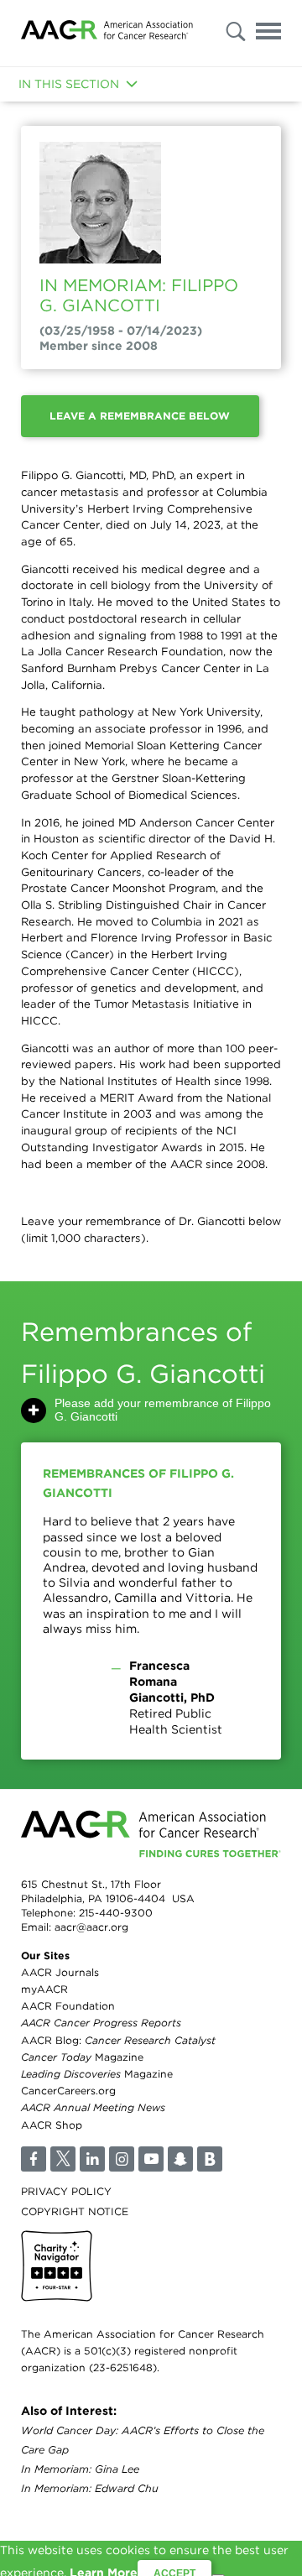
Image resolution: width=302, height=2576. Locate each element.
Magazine (82, 2057)
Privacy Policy (66, 2191)
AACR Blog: (118, 2040)
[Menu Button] (268, 34)
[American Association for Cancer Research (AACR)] (107, 33)
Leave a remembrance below (140, 416)
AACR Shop (52, 2125)
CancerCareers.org (68, 2091)
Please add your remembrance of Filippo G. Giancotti (163, 1410)
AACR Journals (60, 1972)
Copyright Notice (75, 2211)
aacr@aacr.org (91, 1927)
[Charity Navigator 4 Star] (57, 2266)
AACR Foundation (68, 2006)
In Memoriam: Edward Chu (90, 2489)
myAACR (44, 1989)
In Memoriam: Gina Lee (80, 2469)
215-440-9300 (116, 1913)
